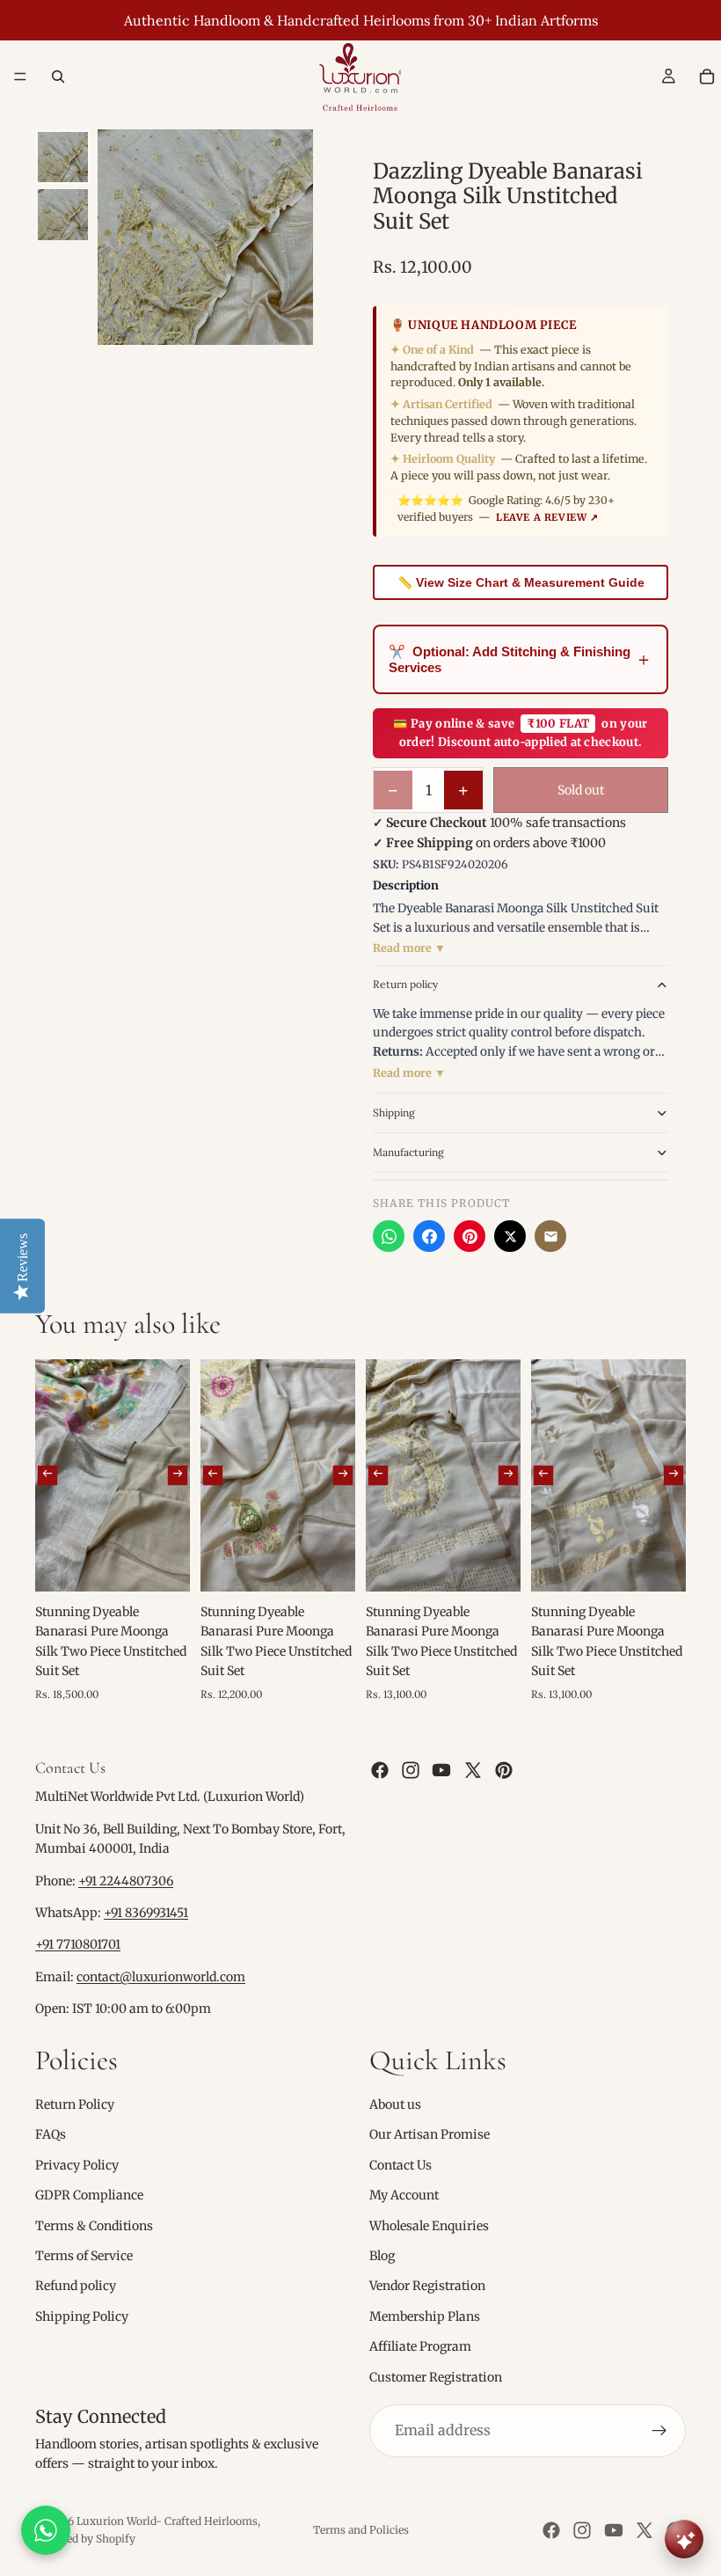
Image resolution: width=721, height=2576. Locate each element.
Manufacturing (408, 1152)
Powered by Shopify (85, 2539)
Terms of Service (84, 2256)
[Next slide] (178, 1475)
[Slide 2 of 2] (63, 214)
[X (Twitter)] (510, 1236)
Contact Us (401, 2164)
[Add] (163, 1564)
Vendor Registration (427, 2286)
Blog (382, 2256)
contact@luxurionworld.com (161, 1976)
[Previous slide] (47, 1475)
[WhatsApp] (389, 1236)
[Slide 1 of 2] (63, 157)
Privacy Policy (77, 2164)
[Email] (550, 1236)
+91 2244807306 (126, 1880)
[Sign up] (659, 2430)
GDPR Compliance (89, 2195)
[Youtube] (441, 1770)
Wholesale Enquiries (429, 2225)
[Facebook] (429, 1236)
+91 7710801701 (78, 1944)
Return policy (405, 984)
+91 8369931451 (146, 1913)
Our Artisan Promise (430, 2134)
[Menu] (20, 77)
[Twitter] (473, 1770)
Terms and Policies (361, 2530)
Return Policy (75, 2104)
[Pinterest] (470, 1236)
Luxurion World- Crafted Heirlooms (167, 2521)
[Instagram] (411, 1770)
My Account (404, 2195)
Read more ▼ (409, 948)
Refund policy (76, 2286)
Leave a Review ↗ (547, 517)
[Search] (58, 77)
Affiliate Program (420, 2346)
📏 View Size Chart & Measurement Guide (521, 582)
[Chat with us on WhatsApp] (46, 2530)
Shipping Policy (82, 2316)
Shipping (394, 1112)
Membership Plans (425, 2316)
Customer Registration (436, 2376)
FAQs (51, 2134)
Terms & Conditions (94, 2225)
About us (395, 2104)
